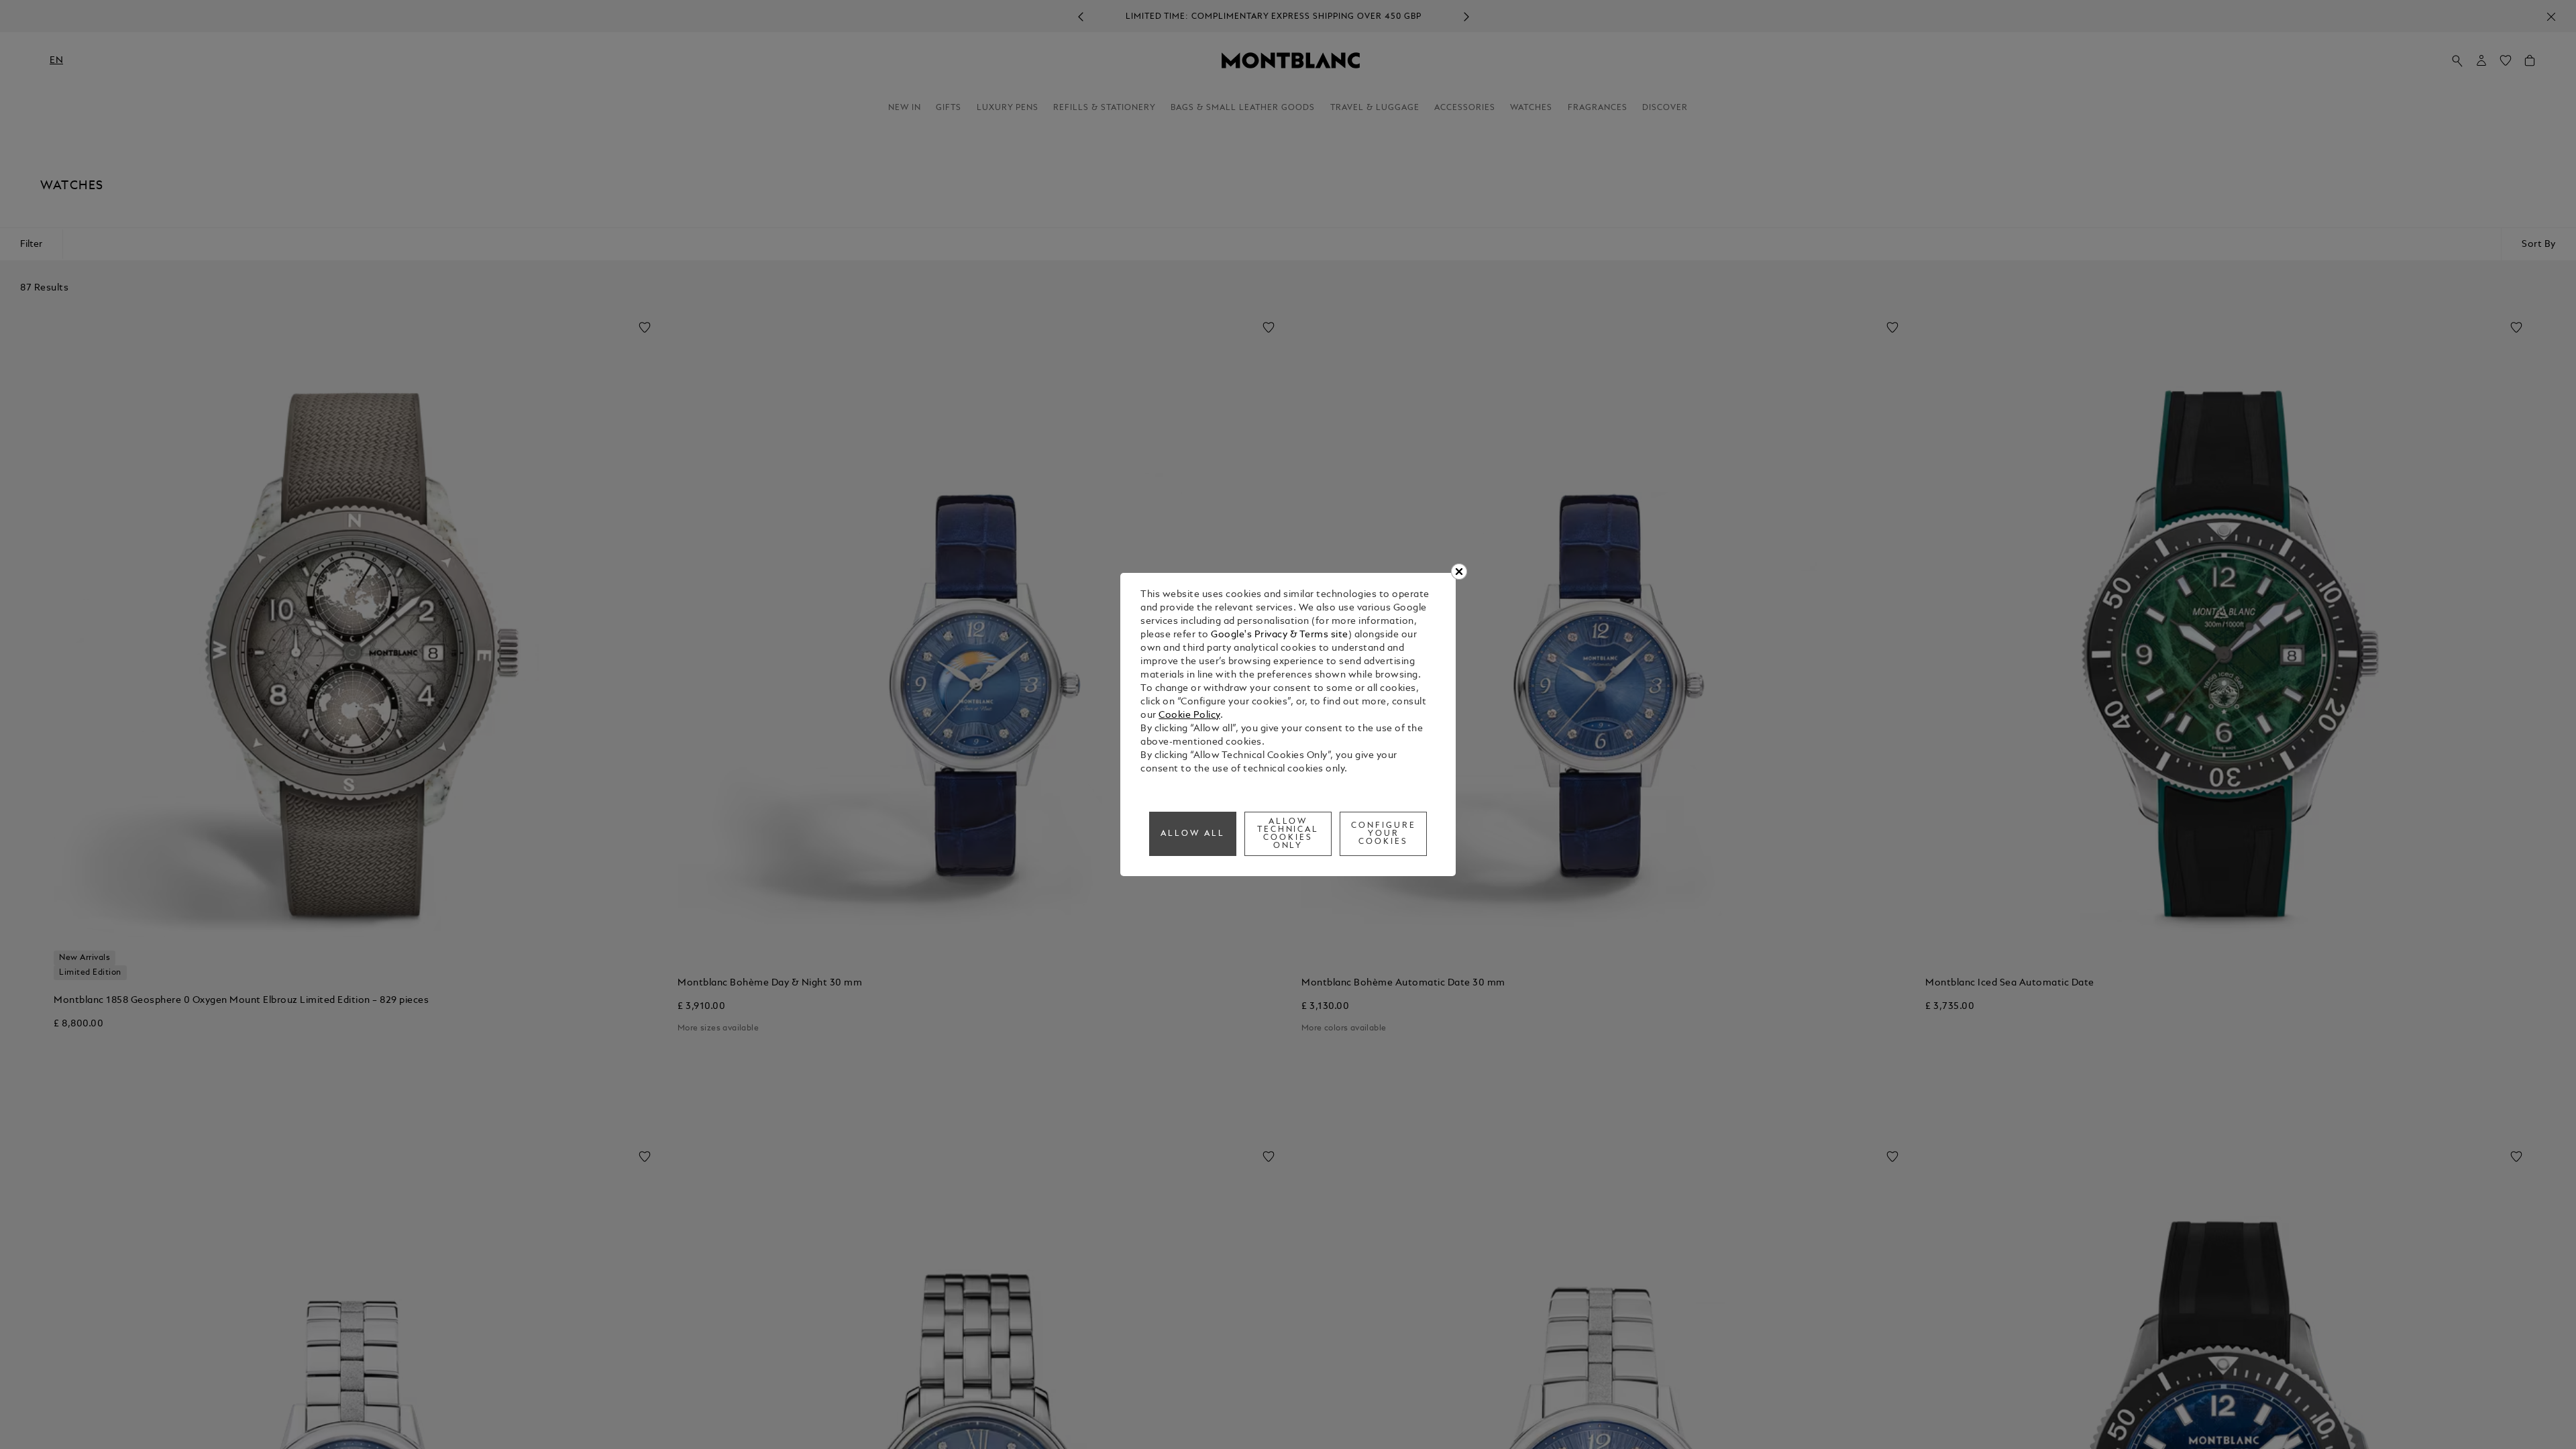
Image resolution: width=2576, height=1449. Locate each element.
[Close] (1459, 572)
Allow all (1193, 834)
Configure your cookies (1384, 834)
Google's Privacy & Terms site (1280, 635)
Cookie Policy (1189, 715)
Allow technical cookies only (1288, 834)
